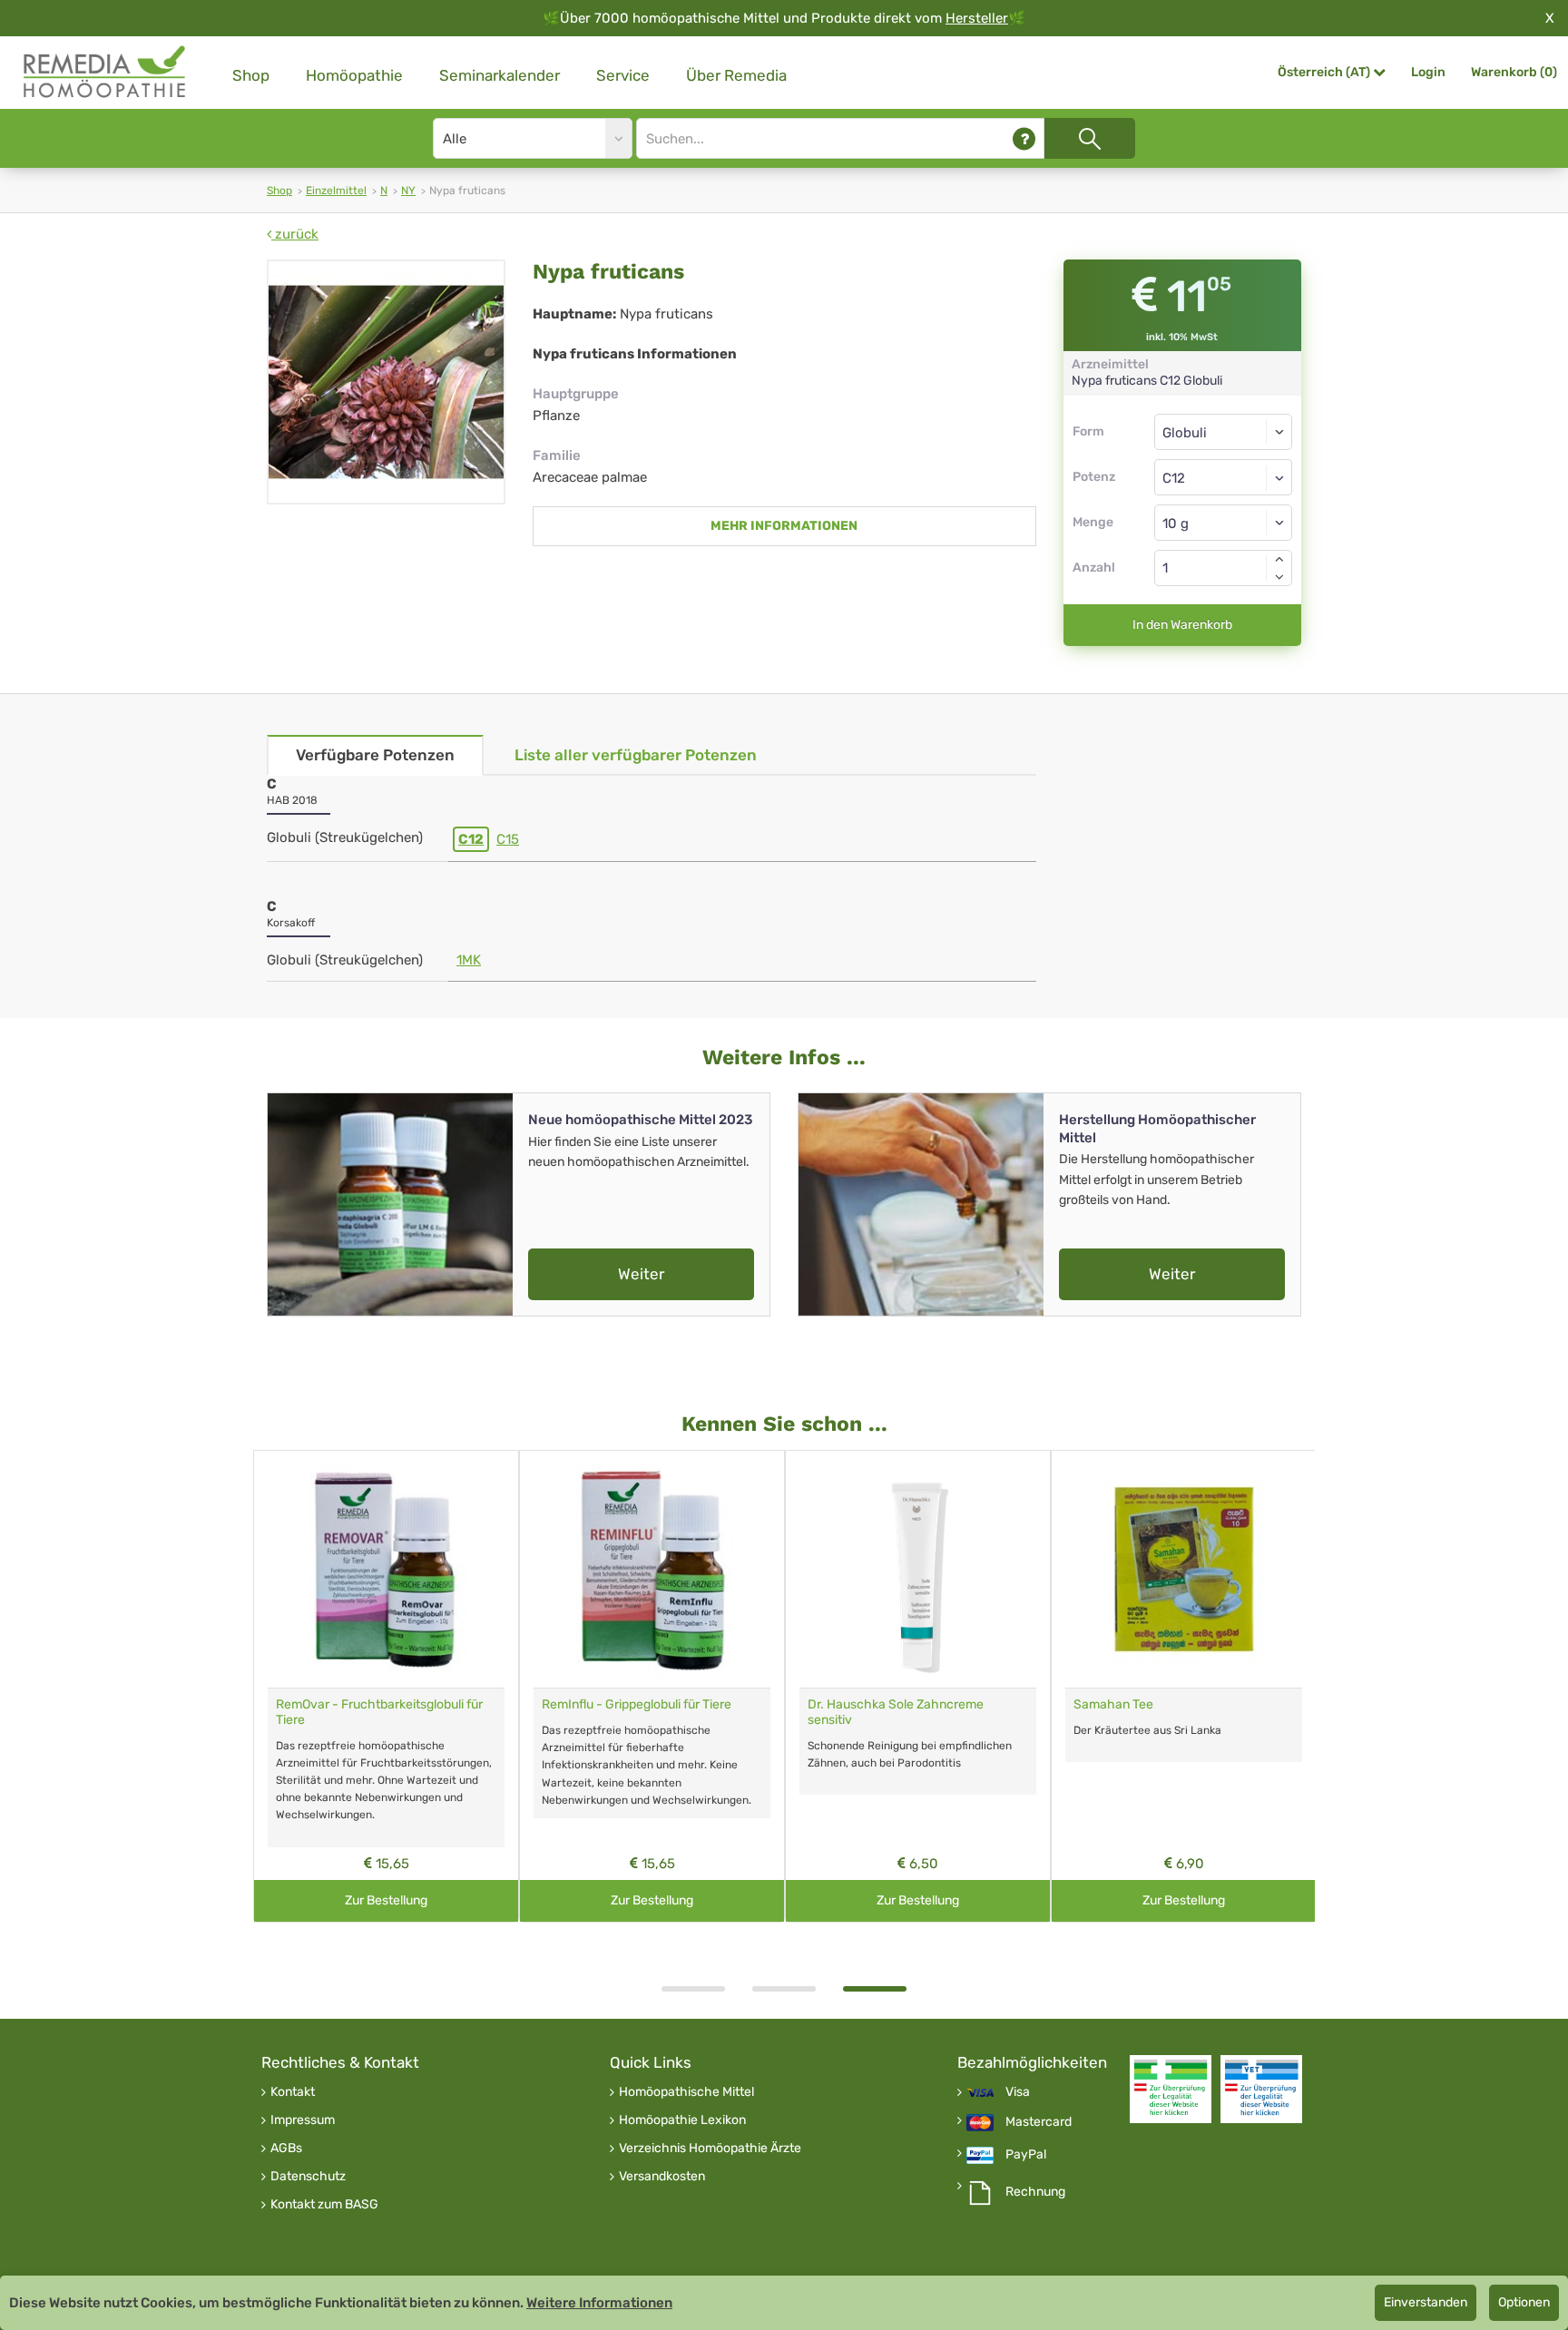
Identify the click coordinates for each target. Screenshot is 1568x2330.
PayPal (1026, 2155)
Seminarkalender (500, 75)
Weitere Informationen (599, 2303)
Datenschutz (308, 2177)
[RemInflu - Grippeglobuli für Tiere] (652, 1569)
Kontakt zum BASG (324, 2205)
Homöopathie (354, 75)
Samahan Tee (1113, 1704)
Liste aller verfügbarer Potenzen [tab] (636, 755)
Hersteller (977, 18)
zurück (295, 234)
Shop (251, 75)
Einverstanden (1426, 2302)
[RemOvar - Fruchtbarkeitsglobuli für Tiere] (386, 1569)
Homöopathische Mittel (686, 2092)
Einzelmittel (336, 191)
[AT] (105, 72)
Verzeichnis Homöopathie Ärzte (710, 2149)
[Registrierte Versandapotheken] (1171, 2089)
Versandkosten (662, 2177)
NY (408, 191)
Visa (1018, 2092)
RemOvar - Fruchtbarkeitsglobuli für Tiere (379, 1712)
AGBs (286, 2149)
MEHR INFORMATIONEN (784, 526)
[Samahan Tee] (1184, 1569)
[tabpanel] (918, 1686)
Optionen (1524, 2302)
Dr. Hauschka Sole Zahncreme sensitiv (896, 1712)
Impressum (303, 2120)
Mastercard (1039, 2122)
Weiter (641, 1274)
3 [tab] (875, 1989)
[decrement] (1279, 577)
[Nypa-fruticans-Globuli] (386, 382)
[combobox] (1224, 477)
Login (1428, 72)
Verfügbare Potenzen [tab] (375, 755)
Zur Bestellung (386, 1900)
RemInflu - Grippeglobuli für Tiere (637, 1704)
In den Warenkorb (1182, 625)
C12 (471, 839)
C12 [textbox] (1174, 478)
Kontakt (293, 2092)
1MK (469, 960)
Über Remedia (736, 75)
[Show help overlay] (1024, 138)
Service (623, 75)
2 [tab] (784, 1989)
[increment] (1279, 559)
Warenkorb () (1514, 72)
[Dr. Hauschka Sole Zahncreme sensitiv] (918, 1569)
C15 (508, 839)
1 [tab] (693, 1989)
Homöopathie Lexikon (682, 2120)
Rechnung (1035, 2192)
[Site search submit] (1090, 138)
